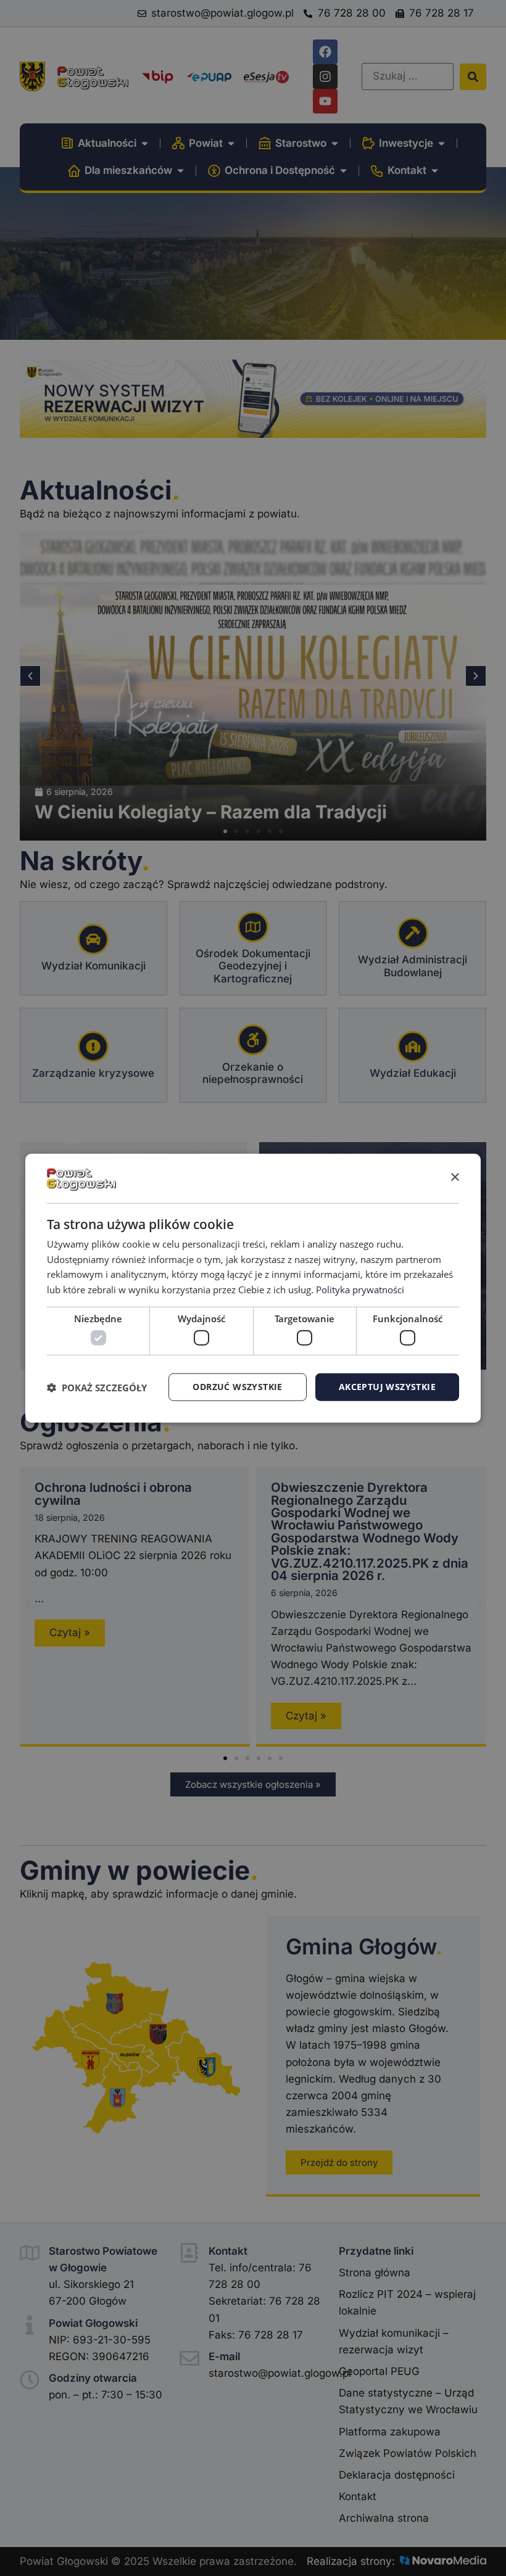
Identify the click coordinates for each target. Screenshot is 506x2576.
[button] (97, 1387)
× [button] (454, 1178)
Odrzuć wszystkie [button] (237, 1387)
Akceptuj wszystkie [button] (387, 1387)
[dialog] (253, 1288)
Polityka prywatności (360, 1290)
